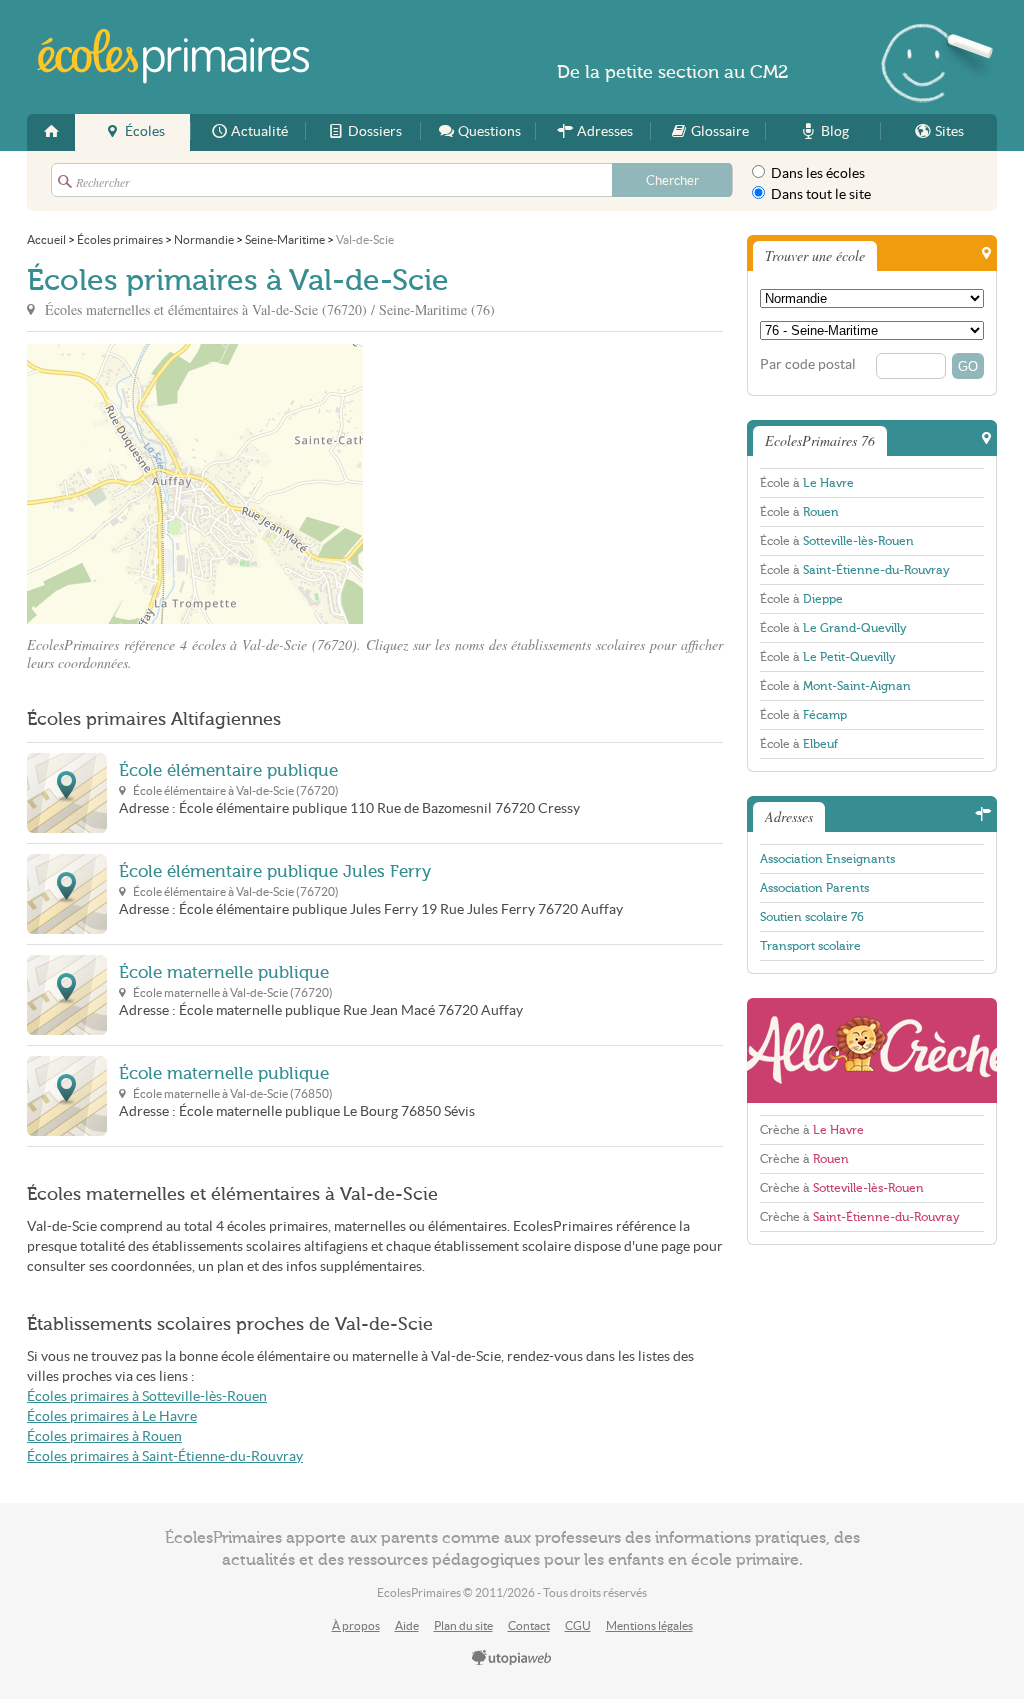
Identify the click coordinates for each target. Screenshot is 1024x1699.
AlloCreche (872, 1050)
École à (807, 483)
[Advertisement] (543, 484)
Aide (407, 1625)
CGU (578, 1625)
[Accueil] (51, 132)
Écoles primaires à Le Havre (112, 1416)
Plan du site (463, 1625)
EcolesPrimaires (174, 56)
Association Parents (814, 888)
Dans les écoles (816, 173)
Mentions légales (649, 1625)
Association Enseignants (827, 859)
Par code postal (808, 364)
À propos (356, 1625)
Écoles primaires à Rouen (104, 1436)
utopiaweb (512, 1659)
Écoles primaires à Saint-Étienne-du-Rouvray (165, 1456)
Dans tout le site (819, 194)
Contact (529, 1625)
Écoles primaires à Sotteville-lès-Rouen (147, 1396)
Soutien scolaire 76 (812, 917)
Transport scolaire (810, 946)
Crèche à (812, 1130)
